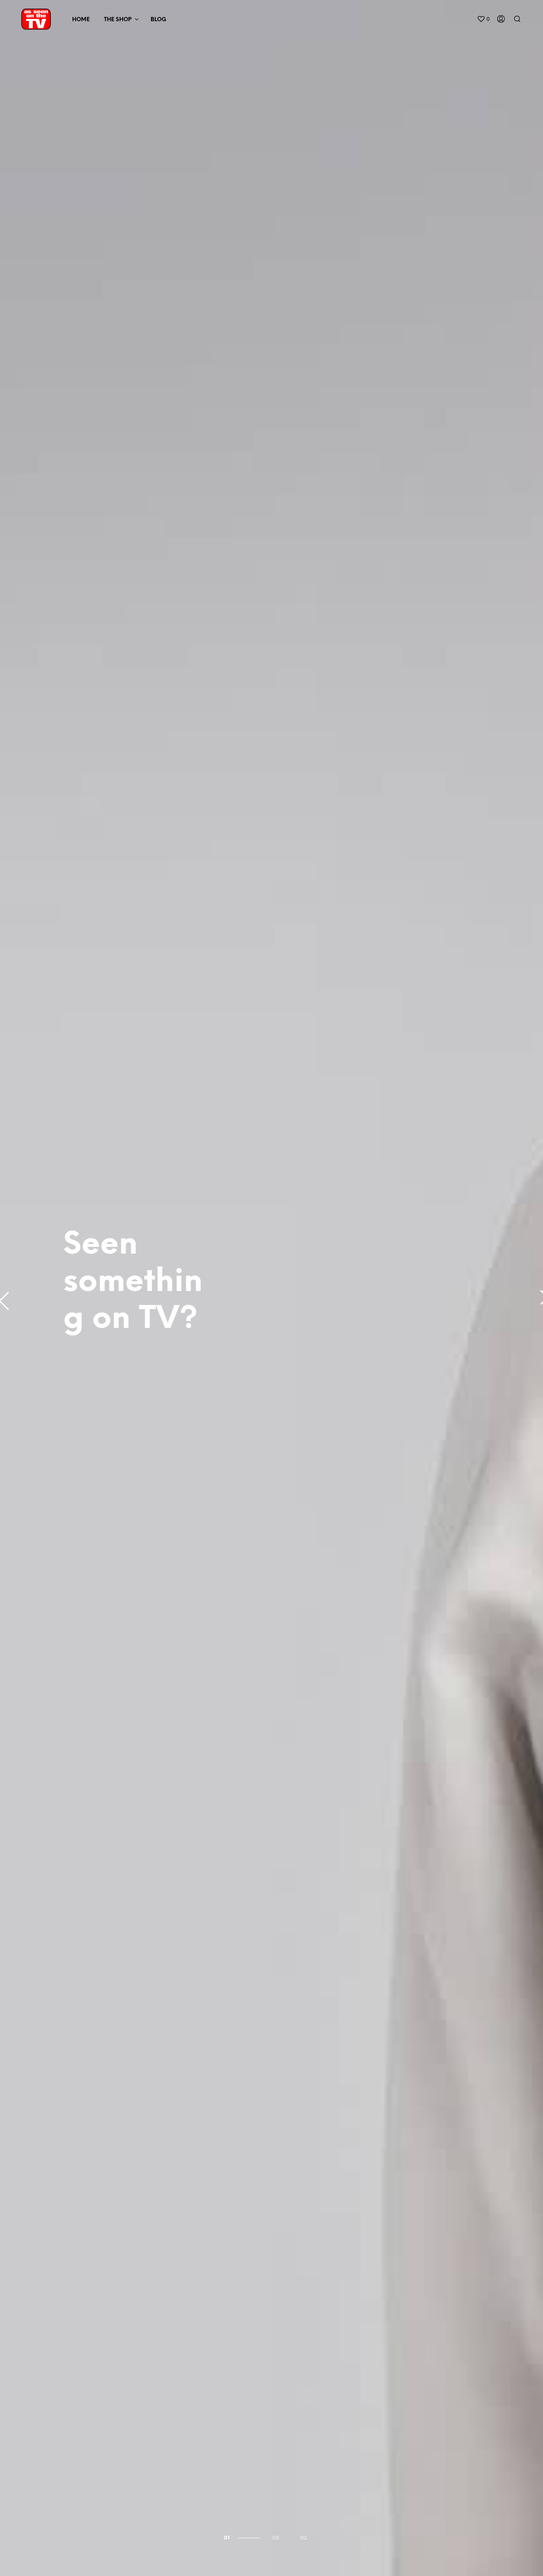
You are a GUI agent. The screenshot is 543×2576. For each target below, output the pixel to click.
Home (81, 20)
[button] (483, 19)
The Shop (118, 20)
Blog (158, 20)
